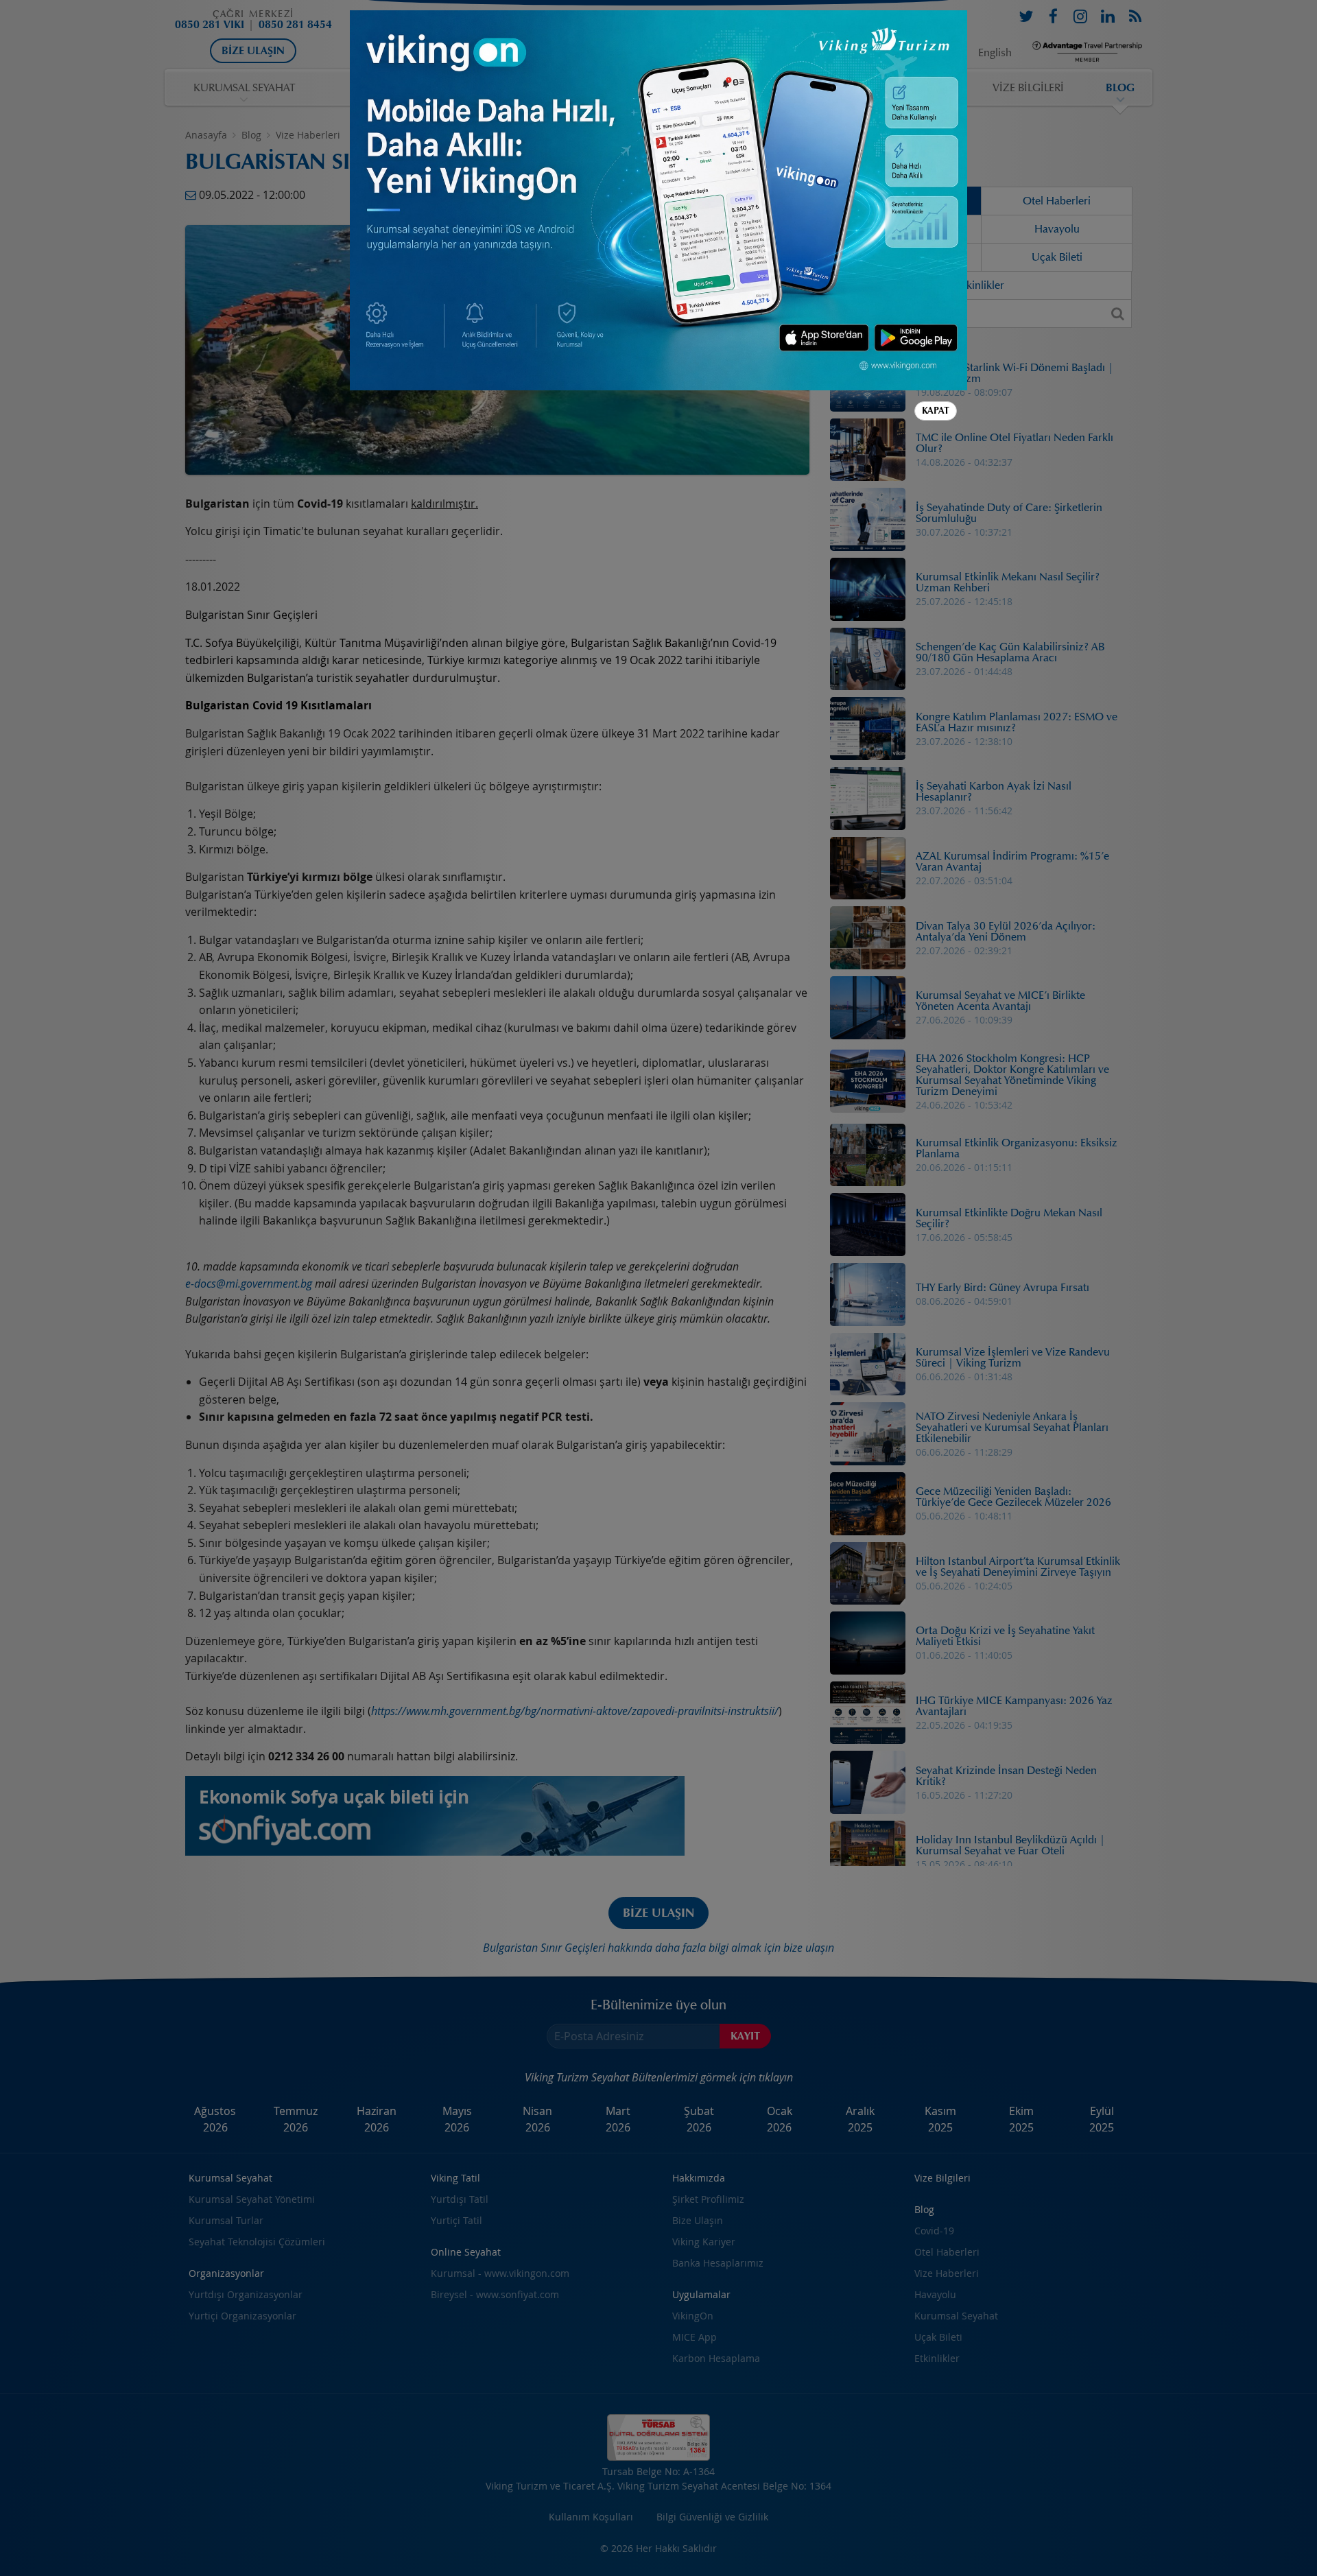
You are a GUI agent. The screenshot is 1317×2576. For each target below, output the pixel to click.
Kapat (936, 411)
